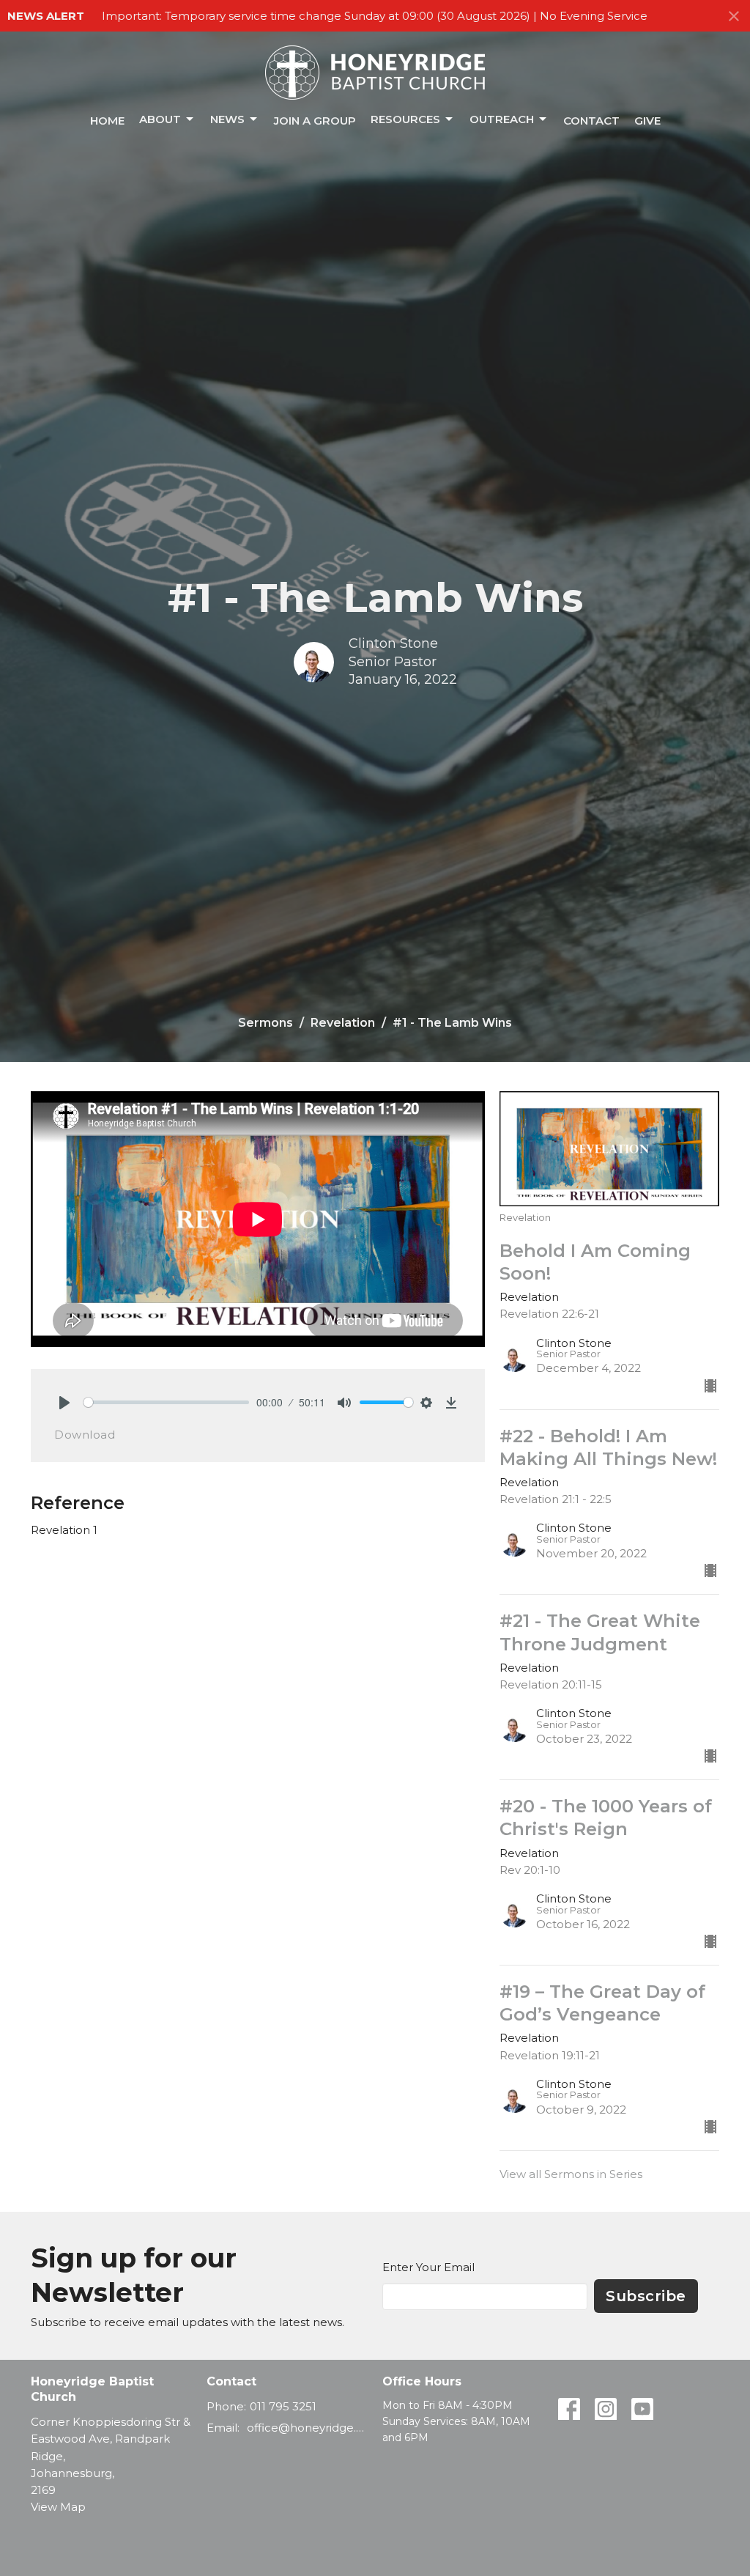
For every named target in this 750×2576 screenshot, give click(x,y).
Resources (405, 119)
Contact (591, 121)
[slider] (166, 1402)
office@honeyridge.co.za (307, 2428)
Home (107, 121)
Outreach (502, 119)
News (227, 119)
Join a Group (315, 121)
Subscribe (646, 2296)
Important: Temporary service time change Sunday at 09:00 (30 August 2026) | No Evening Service (375, 16)
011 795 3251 (283, 2406)
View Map (58, 2507)
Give (647, 121)
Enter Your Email (428, 2267)
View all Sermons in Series (571, 2174)
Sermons (266, 1023)
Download (85, 1435)
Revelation (343, 1023)
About (160, 119)
